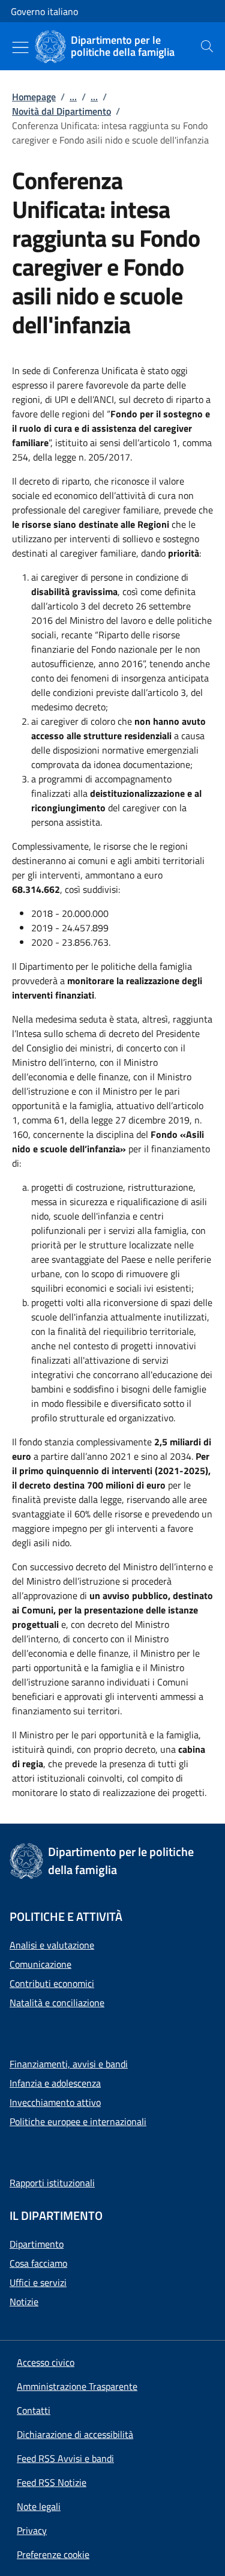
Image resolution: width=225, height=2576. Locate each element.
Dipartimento (37, 2244)
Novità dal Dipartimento (61, 111)
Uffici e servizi (38, 2282)
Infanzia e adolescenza (55, 2083)
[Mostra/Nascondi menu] (20, 47)
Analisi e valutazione (52, 1945)
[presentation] (207, 46)
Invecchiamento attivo (55, 2102)
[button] (53, 2554)
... (73, 97)
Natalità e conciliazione (57, 2003)
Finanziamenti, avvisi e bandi (69, 2064)
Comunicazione (40, 1964)
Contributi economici (52, 1983)
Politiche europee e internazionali (78, 2121)
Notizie (24, 2302)
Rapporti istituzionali (52, 2183)
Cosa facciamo (38, 2263)
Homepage (34, 97)
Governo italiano (44, 11)
